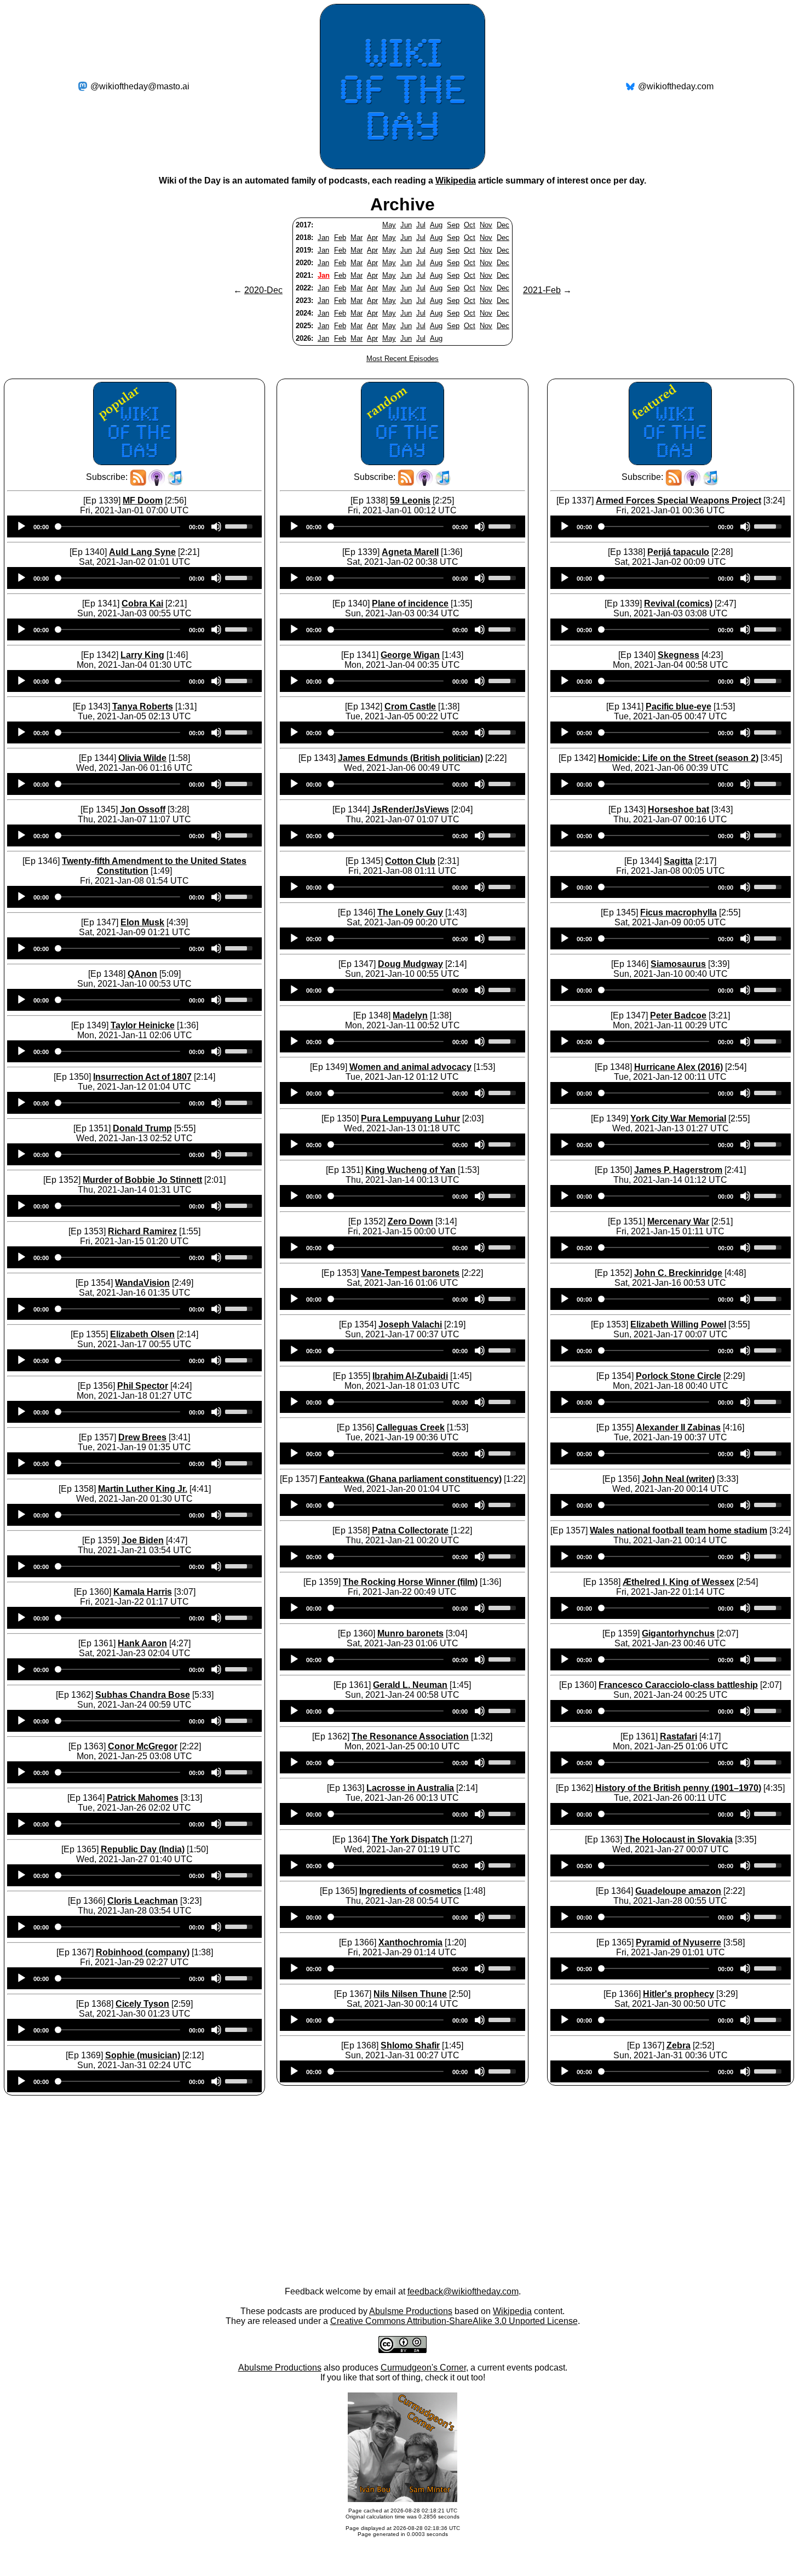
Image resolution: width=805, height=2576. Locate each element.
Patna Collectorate (410, 1530)
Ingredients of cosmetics (410, 1891)
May (389, 225)
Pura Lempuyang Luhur (410, 1118)
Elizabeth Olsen (142, 1334)
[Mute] (216, 526)
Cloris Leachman (143, 1901)
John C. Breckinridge (678, 1273)
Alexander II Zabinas (678, 1427)
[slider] (240, 525)
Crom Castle (410, 706)
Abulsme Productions (411, 2311)
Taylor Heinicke (143, 1025)
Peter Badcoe (678, 1015)
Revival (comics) (678, 603)
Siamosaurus (678, 964)
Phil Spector (143, 1386)
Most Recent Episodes (403, 359)
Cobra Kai (142, 603)
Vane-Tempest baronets (410, 1273)
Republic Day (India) (143, 1849)
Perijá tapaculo (678, 552)
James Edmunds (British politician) (410, 758)
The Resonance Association (410, 1736)
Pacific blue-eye (679, 706)
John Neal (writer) (678, 1479)
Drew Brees (142, 1437)
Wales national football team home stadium (679, 1530)
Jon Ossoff (143, 809)
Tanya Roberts (143, 706)
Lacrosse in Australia (410, 1788)
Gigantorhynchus (678, 1633)
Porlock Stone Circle (679, 1376)
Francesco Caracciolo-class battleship (678, 1685)
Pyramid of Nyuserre (679, 1942)
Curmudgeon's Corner (423, 2368)
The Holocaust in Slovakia (679, 1839)
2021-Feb (542, 290)
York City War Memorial (678, 1118)
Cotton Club (410, 861)
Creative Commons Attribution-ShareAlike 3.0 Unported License (454, 2321)
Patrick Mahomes (143, 1798)
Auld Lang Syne (142, 552)
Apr (372, 237)
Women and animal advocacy (410, 1067)
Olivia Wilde (142, 758)
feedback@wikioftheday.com (463, 2291)
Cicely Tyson (142, 2004)
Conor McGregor (143, 1746)
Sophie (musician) (143, 2055)
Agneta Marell (410, 552)
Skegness (679, 655)
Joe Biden (143, 1540)
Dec (503, 225)
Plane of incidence (410, 603)
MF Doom (143, 500)
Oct (470, 225)
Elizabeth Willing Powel (678, 1324)
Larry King (142, 655)
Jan (323, 237)
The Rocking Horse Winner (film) (410, 1582)
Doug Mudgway (410, 964)
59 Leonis (410, 500)
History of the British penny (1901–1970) (678, 1788)
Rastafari (679, 1736)
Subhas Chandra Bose (143, 1695)
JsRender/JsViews (410, 809)
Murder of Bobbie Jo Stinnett (142, 1180)
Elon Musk (142, 922)
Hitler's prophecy (679, 1994)
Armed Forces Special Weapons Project (679, 500)
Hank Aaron (142, 1643)
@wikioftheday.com (676, 86)
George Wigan (410, 655)
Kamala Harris (143, 1592)
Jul (421, 225)
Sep (453, 225)
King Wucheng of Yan (410, 1170)
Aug (436, 225)
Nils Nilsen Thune (410, 1994)
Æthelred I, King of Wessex (679, 1582)
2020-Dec (263, 290)
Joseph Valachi (410, 1324)
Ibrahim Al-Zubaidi (410, 1376)
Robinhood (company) (143, 1952)
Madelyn (410, 1015)
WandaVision (142, 1283)
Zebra (679, 2045)
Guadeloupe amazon (678, 1891)
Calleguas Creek (410, 1427)
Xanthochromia (410, 1942)
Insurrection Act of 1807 (142, 1077)
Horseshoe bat (679, 809)
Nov (486, 225)
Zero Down (410, 1221)
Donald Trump (142, 1128)
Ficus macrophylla (679, 912)
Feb (340, 237)
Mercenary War (678, 1221)
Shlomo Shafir (410, 2045)
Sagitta (678, 861)
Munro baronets (410, 1633)
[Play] (21, 526)
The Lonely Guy (410, 912)
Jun (406, 225)
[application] (134, 526)
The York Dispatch (410, 1839)
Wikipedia (456, 181)
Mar (357, 237)
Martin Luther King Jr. (143, 1489)
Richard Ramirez (142, 1231)
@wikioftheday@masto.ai (140, 86)
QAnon (142, 974)
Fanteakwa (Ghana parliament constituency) (410, 1479)
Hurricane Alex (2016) (679, 1067)
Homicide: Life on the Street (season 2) (678, 758)
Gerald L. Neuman (410, 1685)
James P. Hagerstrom (678, 1170)
